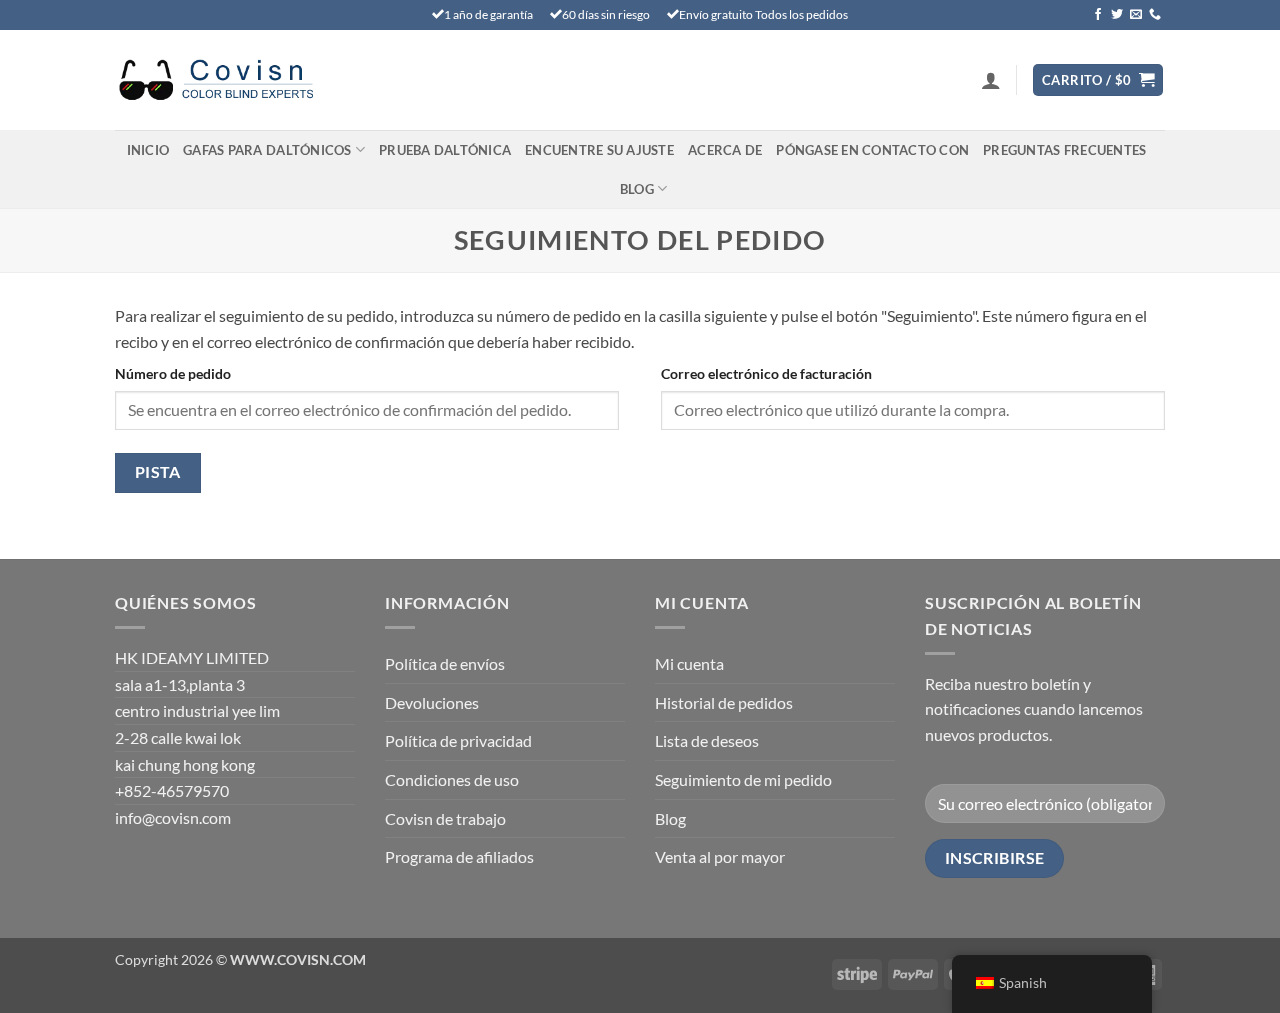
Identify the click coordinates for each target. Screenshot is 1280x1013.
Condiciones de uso (452, 779)
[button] (991, 80)
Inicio (148, 150)
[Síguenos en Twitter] (1117, 15)
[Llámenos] (1155, 15)
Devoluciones (432, 702)
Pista (158, 472)
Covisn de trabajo (445, 818)
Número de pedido (173, 373)
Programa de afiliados (459, 856)
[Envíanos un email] (1136, 15)
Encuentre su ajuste (599, 150)
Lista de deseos (707, 740)
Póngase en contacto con (872, 150)
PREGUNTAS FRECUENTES (1064, 150)
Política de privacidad (458, 740)
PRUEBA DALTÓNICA (445, 150)
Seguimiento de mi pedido (743, 779)
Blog (637, 189)
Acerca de (725, 150)
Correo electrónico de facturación (766, 373)
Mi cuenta (689, 663)
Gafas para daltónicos (267, 150)
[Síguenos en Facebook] (1098, 15)
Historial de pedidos (724, 702)
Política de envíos (445, 663)
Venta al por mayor (720, 856)
